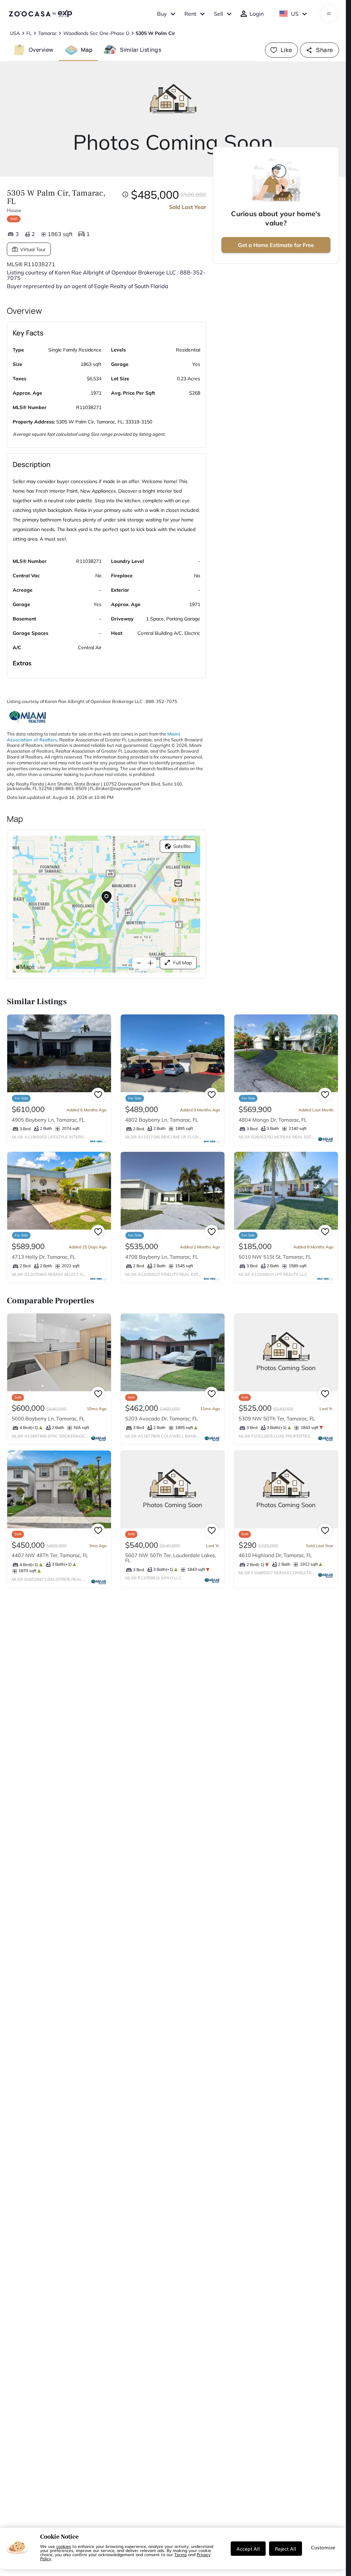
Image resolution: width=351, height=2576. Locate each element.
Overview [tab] (41, 50)
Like (287, 50)
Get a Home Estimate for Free (276, 245)
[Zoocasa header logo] (40, 14)
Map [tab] (87, 50)
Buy (162, 14)
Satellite (182, 846)
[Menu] (329, 14)
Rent (190, 14)
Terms (181, 2554)
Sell (219, 14)
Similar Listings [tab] (141, 50)
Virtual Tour (33, 249)
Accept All (248, 2549)
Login (257, 14)
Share (324, 50)
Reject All (286, 2549)
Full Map (182, 963)
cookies (64, 2546)
